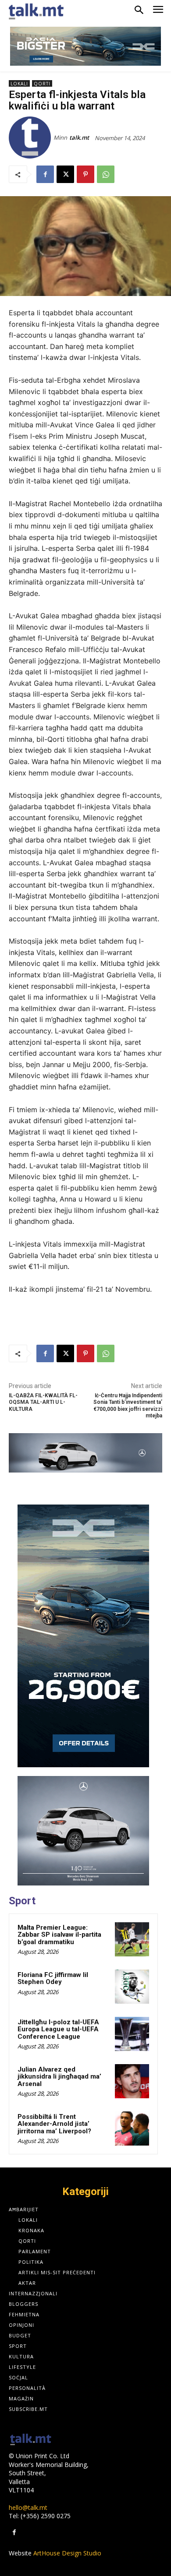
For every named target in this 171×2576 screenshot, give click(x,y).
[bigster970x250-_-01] (85, 46)
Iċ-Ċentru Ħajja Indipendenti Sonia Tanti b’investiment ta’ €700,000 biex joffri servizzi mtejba (128, 1406)
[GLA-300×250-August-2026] (83, 1831)
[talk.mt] (31, 137)
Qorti (42, 84)
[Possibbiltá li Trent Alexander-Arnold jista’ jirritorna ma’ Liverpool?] (132, 2128)
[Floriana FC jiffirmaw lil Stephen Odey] (132, 1987)
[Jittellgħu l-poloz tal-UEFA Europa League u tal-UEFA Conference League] (132, 2034)
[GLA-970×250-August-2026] (85, 1453)
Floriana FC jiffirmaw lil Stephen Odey (53, 1979)
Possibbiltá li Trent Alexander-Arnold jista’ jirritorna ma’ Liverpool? (54, 2124)
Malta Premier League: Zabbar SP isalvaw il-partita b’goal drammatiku (59, 1935)
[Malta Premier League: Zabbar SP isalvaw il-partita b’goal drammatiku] (132, 1939)
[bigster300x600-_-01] (83, 1636)
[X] (65, 174)
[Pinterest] (85, 174)
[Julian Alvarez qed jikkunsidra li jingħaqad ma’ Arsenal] (132, 2081)
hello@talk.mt (28, 2507)
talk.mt (79, 137)
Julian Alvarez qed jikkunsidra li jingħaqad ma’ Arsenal (59, 2077)
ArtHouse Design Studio (67, 2553)
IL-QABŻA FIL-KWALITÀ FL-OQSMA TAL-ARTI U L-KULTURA (43, 1402)
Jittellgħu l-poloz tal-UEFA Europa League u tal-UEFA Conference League (58, 2029)
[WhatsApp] (106, 174)
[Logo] (31, 2440)
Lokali (19, 84)
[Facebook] (45, 174)
